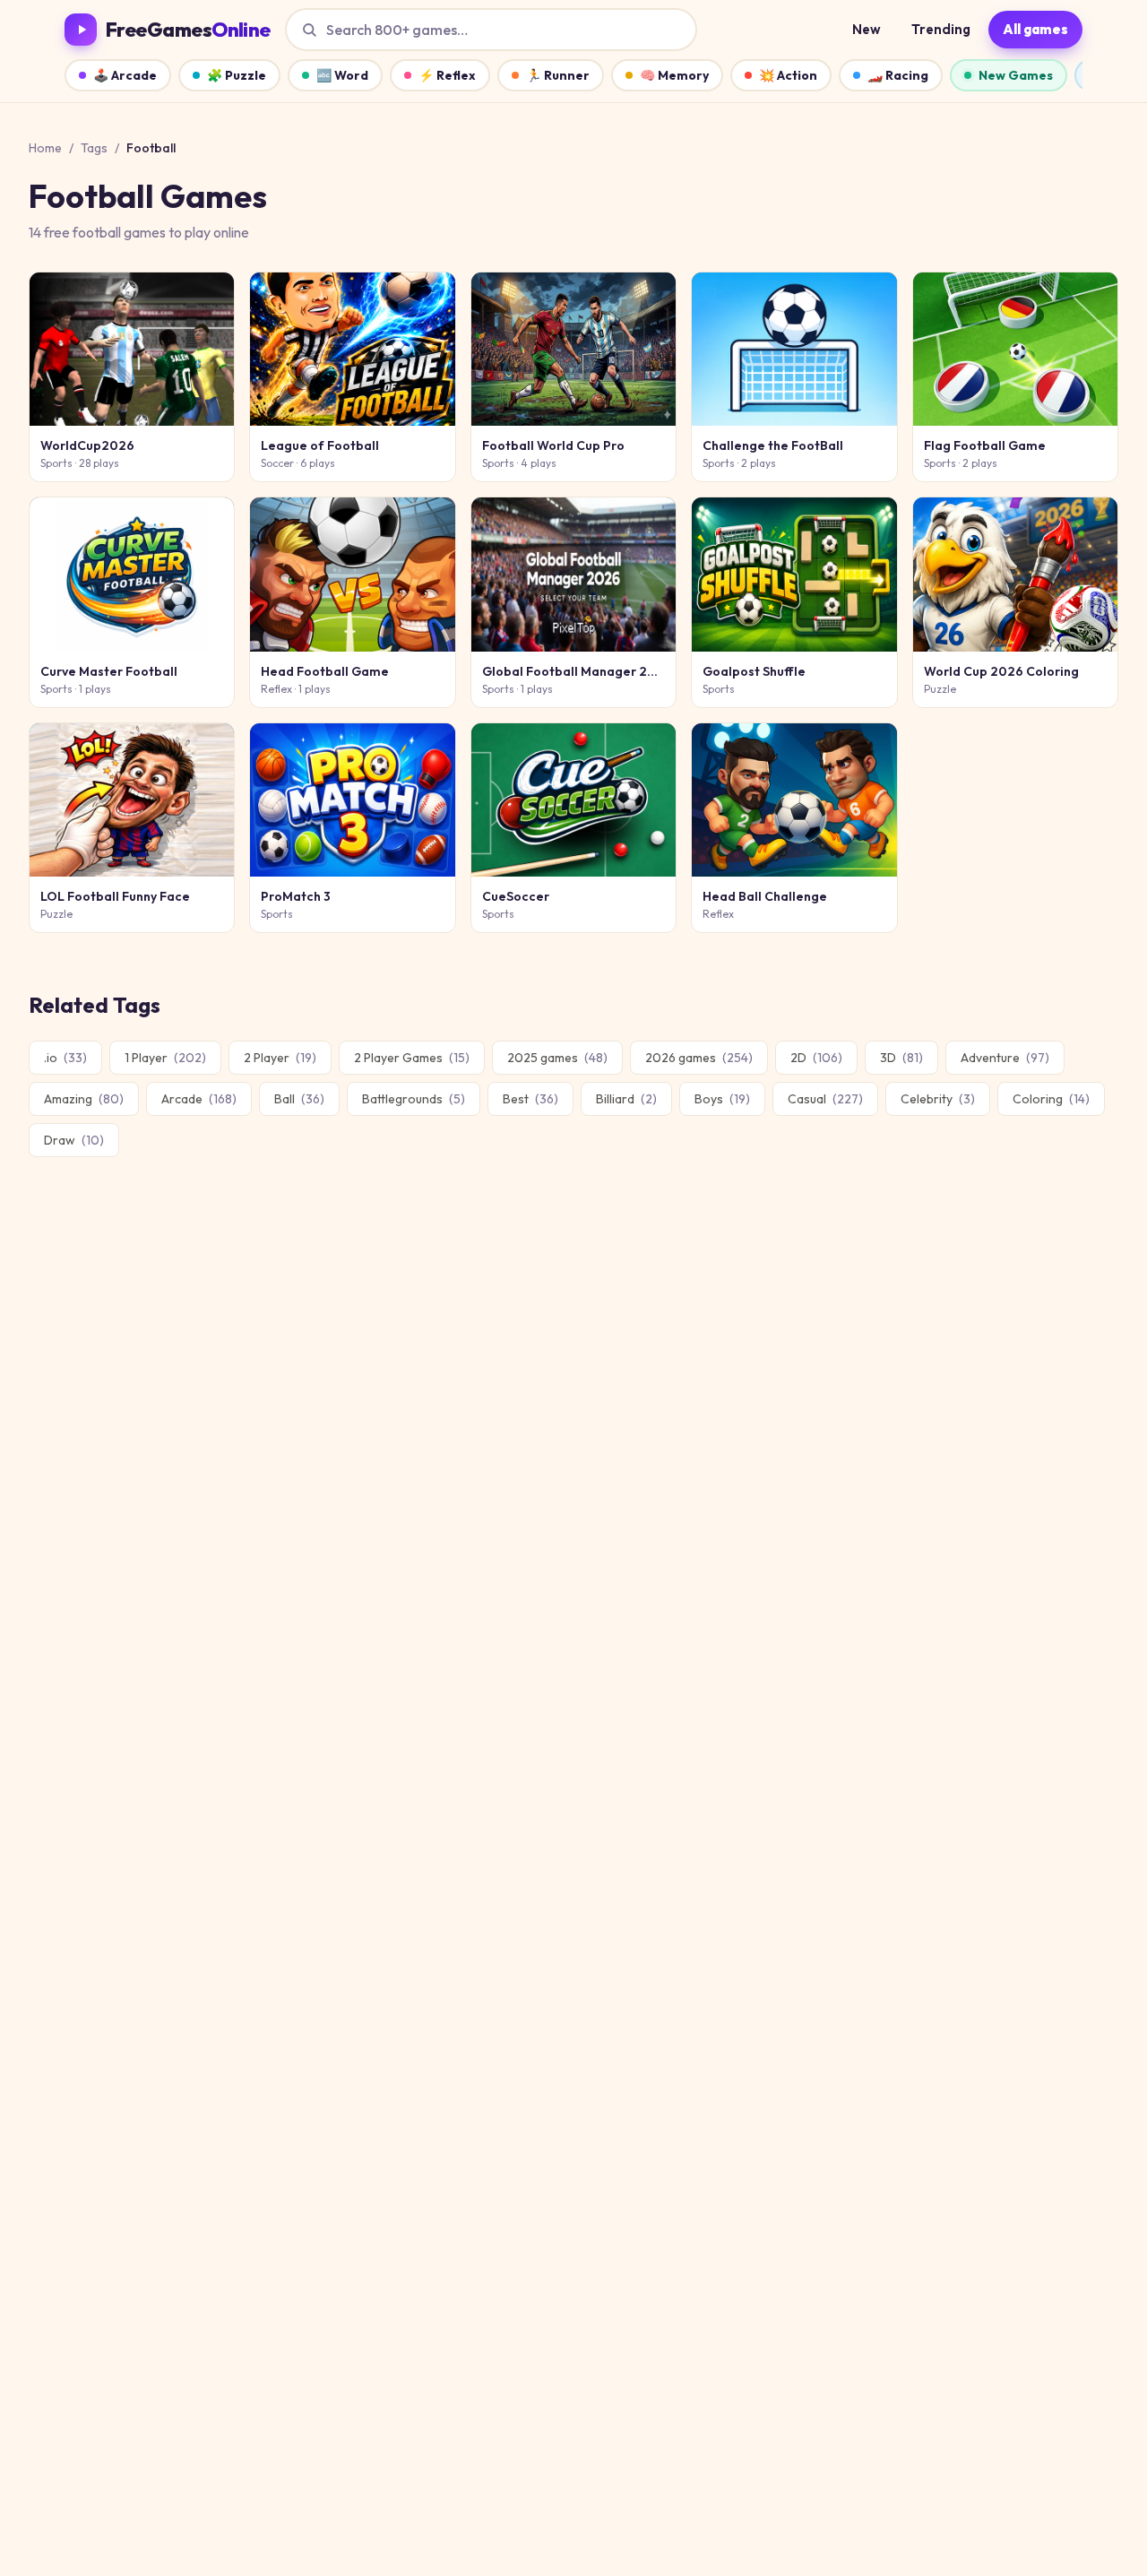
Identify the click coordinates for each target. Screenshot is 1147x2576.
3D (901, 1058)
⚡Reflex (447, 75)
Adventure (1005, 1058)
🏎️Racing (898, 75)
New (867, 29)
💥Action (788, 75)
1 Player (165, 1058)
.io (65, 1058)
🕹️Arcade (125, 75)
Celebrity (938, 1099)
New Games (1016, 75)
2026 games (699, 1058)
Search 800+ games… (397, 30)
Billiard (626, 1099)
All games (1035, 29)
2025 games (557, 1058)
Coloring (1051, 1099)
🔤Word (342, 75)
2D (816, 1058)
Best (530, 1099)
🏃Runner (558, 75)
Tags (94, 148)
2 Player (280, 1058)
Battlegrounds (414, 1099)
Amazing (84, 1099)
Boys (722, 1099)
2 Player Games (412, 1058)
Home (45, 148)
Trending (941, 29)
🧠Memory (674, 75)
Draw (74, 1140)
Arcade (199, 1099)
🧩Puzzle (237, 75)
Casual (825, 1099)
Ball (299, 1099)
